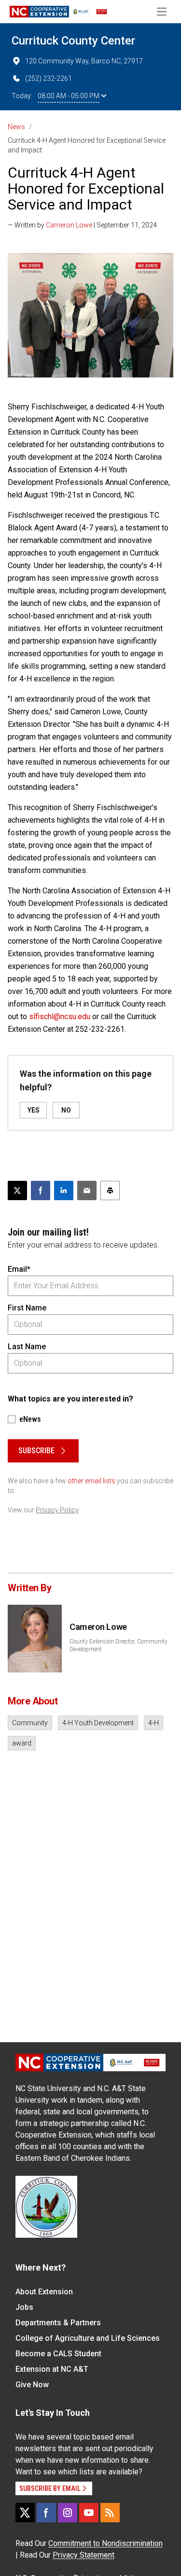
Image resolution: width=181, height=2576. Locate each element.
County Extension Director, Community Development (118, 1645)
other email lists (91, 1481)
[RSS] (110, 2513)
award (22, 1743)
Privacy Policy (57, 1510)
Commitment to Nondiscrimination (105, 2543)
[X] (25, 2513)
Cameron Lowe (69, 225)
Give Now (32, 2385)
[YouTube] (89, 2513)
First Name (27, 1308)
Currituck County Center (73, 41)
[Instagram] (68, 2513)
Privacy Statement (84, 2555)
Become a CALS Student (58, 2354)
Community (30, 1723)
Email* (19, 1269)
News (16, 127)
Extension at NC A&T (52, 2369)
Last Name (27, 1347)
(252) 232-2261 (49, 78)
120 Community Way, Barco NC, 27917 (84, 61)
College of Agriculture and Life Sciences (88, 2338)
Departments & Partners (58, 2323)
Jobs (24, 2307)
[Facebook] (46, 2513)
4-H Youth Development (98, 1723)
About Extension (44, 2292)
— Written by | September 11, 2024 (82, 225)
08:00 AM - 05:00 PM (69, 96)
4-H (153, 1723)
